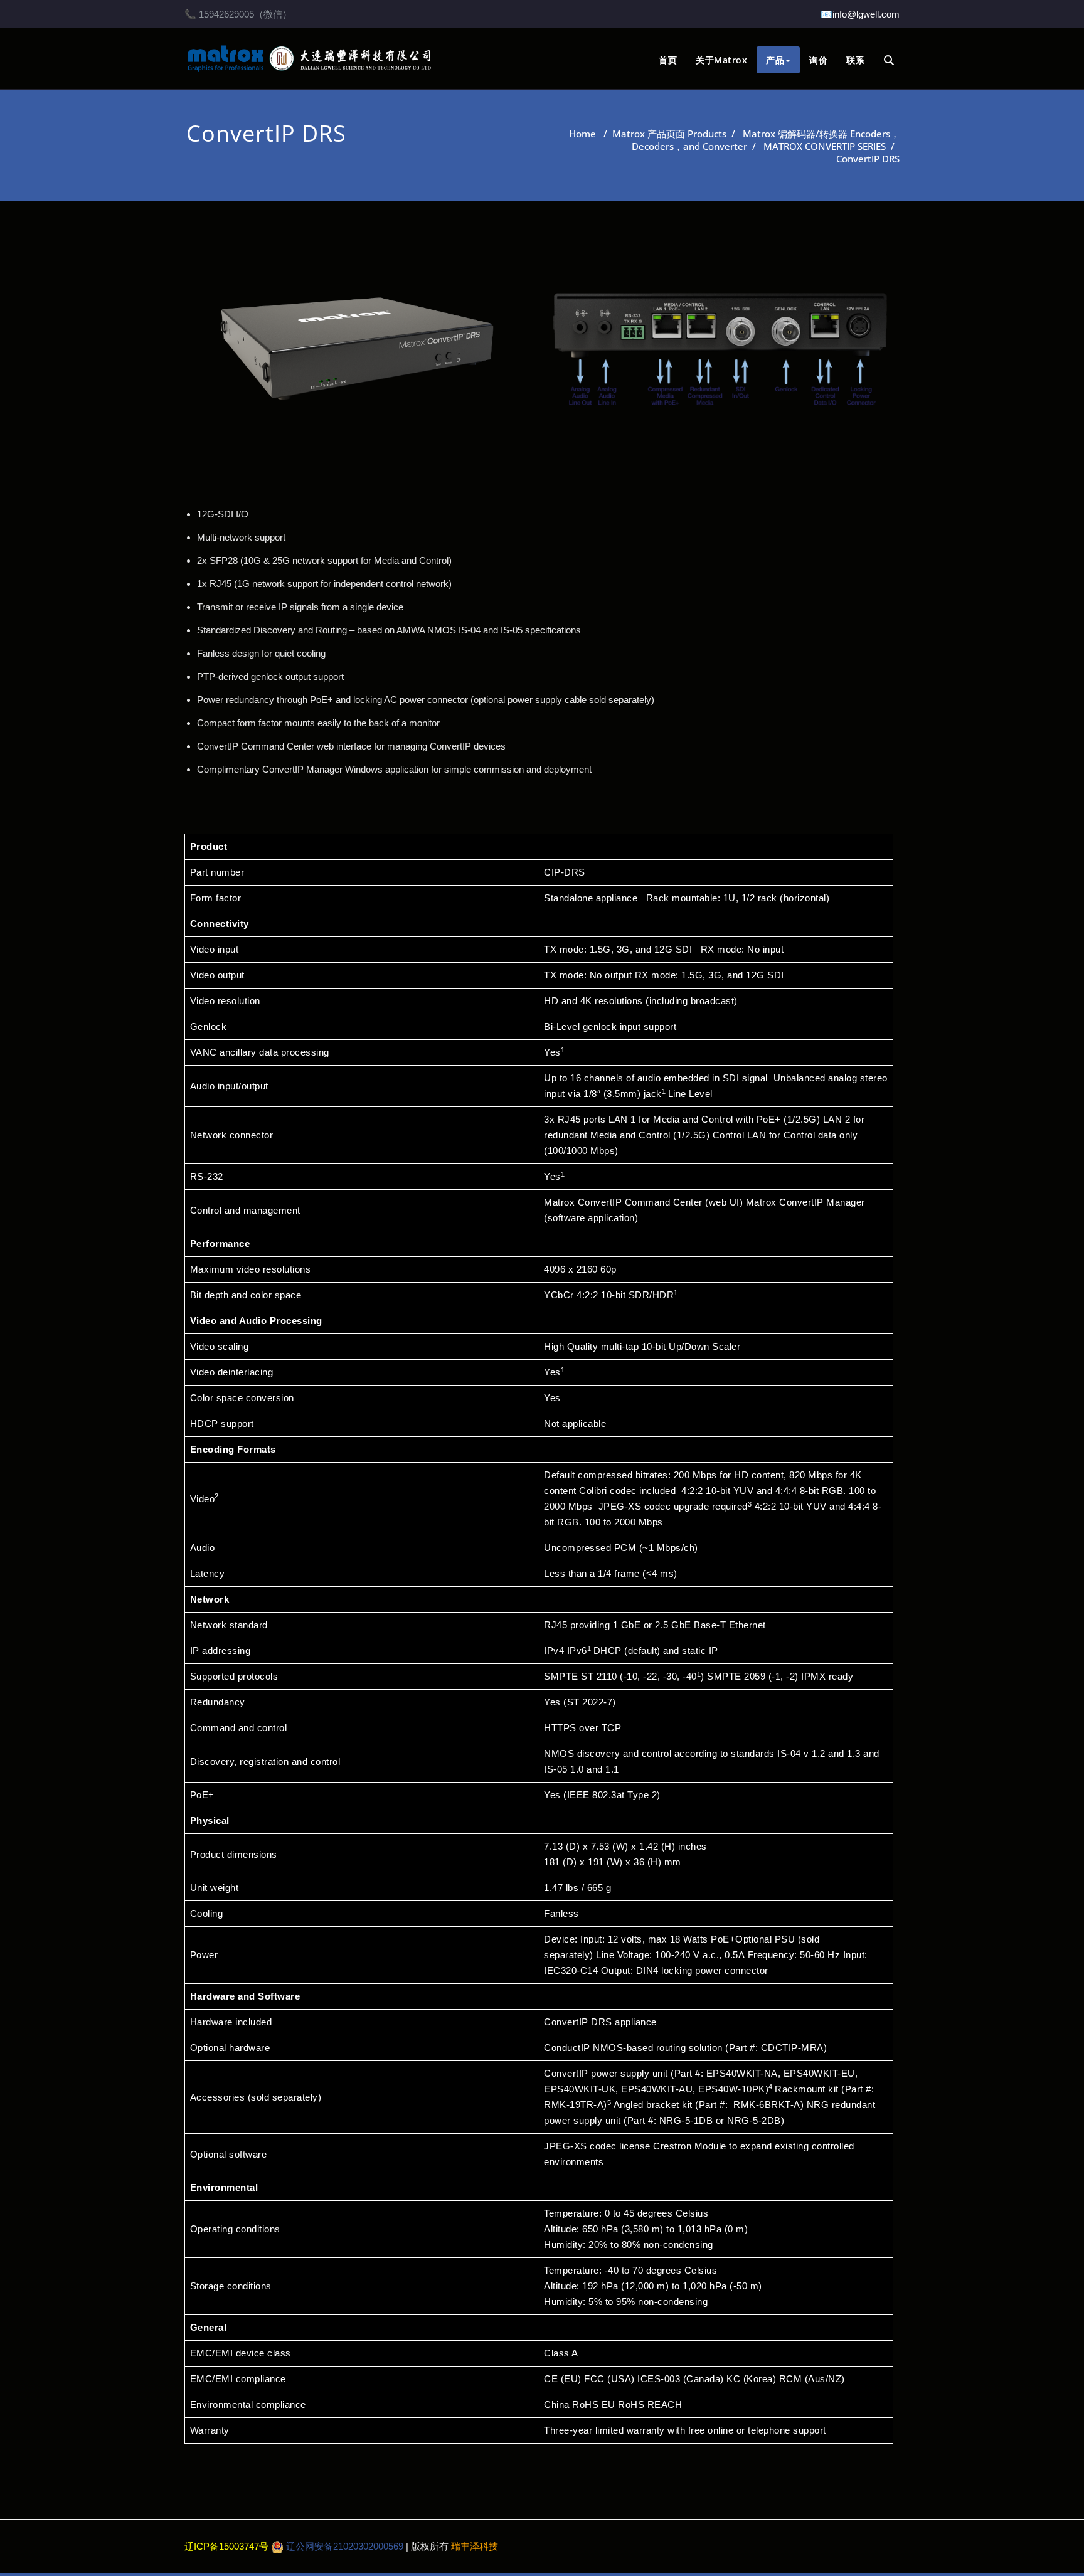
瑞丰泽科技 (475, 2546)
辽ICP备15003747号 (228, 2546)
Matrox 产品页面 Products (669, 134)
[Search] (890, 61)
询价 (818, 60)
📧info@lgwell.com (860, 14)
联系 (855, 60)
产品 (775, 60)
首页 (668, 60)
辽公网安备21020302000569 (343, 2546)
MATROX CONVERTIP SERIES (825, 146)
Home (582, 134)
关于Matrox (721, 60)
